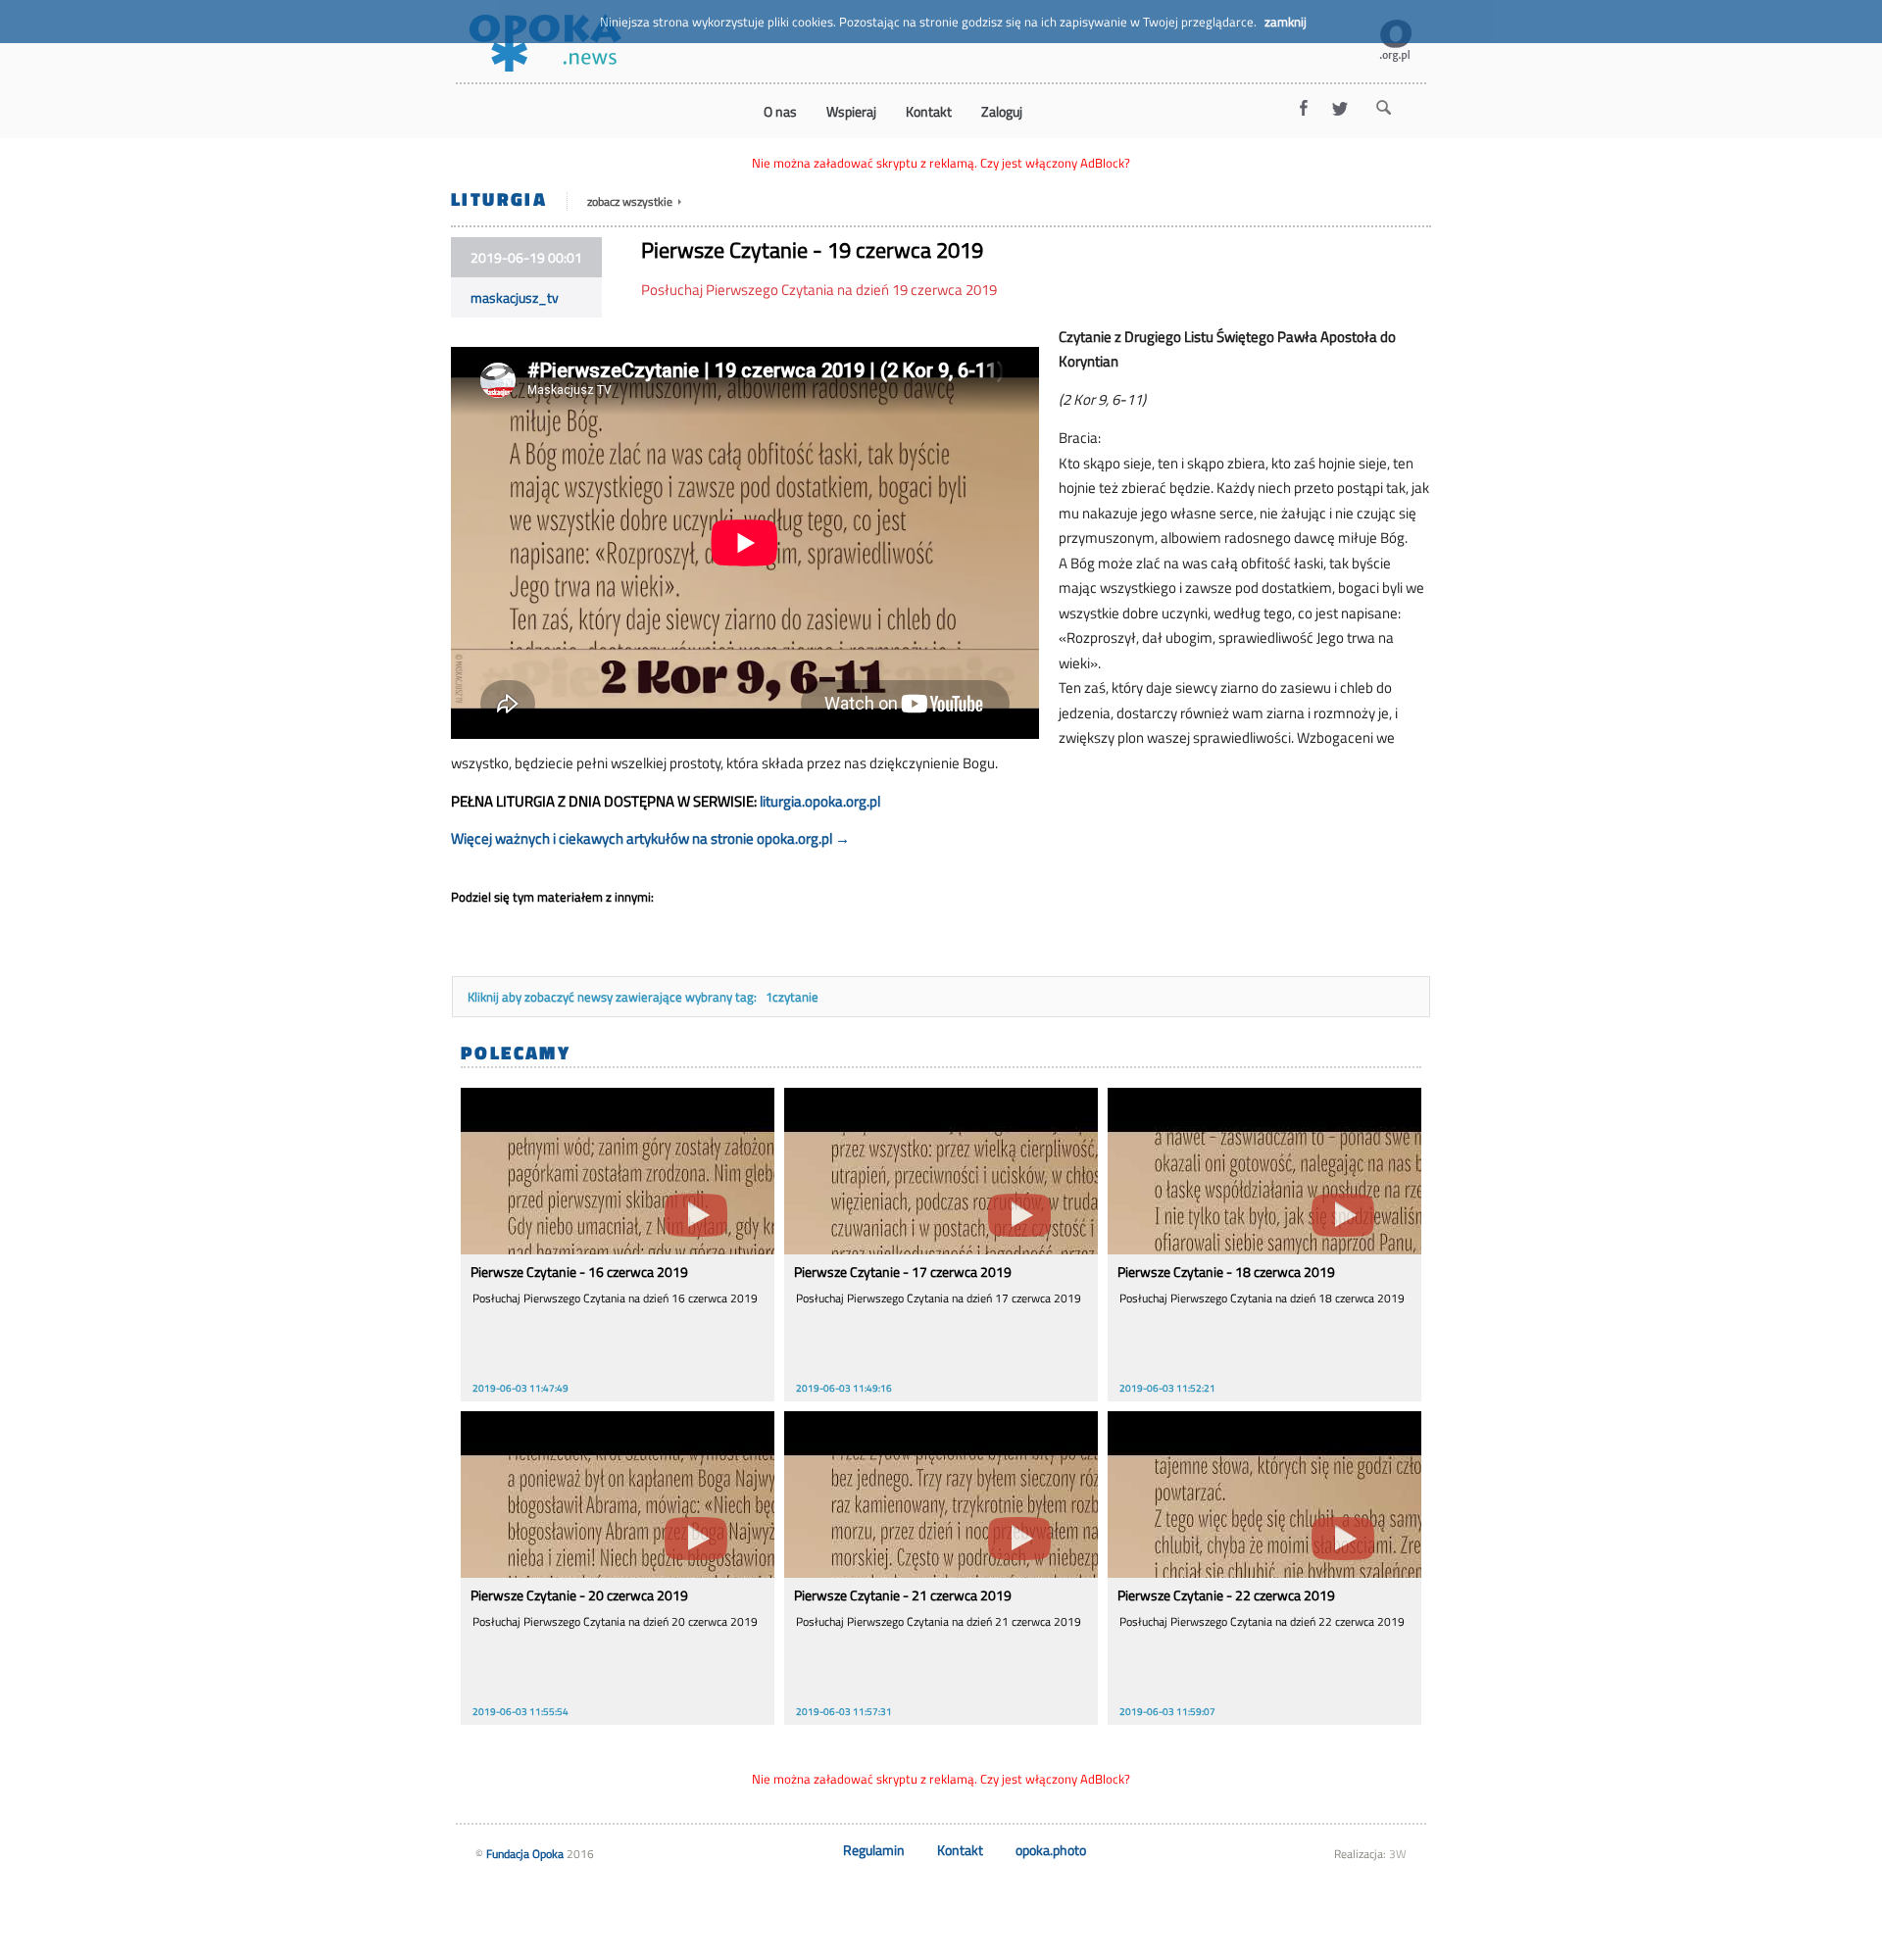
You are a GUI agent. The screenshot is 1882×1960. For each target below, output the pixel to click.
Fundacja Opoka (525, 1854)
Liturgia (499, 198)
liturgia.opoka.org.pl (820, 801)
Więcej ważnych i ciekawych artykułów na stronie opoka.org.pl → (650, 838)
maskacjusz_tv (515, 297)
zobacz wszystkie (631, 201)
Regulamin (874, 1850)
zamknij (1286, 22)
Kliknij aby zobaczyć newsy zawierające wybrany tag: (614, 997)
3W (1398, 1854)
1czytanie (792, 997)
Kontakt (960, 1850)
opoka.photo (1051, 1850)
